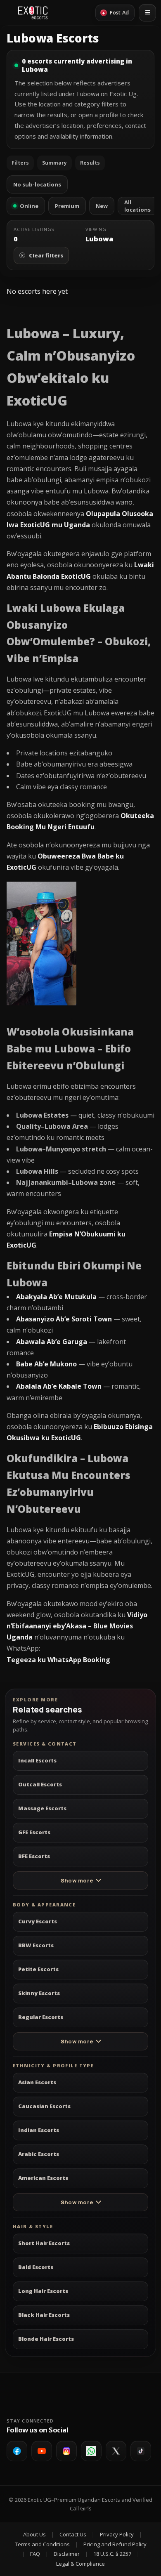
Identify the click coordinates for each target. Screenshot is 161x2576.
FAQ (35, 2554)
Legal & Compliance (80, 2564)
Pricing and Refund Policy (115, 2544)
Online (29, 206)
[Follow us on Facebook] (17, 2451)
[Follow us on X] (116, 2451)
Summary (54, 163)
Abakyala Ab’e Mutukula (56, 1297)
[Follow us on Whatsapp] (91, 2451)
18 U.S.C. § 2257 (112, 2554)
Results (90, 163)
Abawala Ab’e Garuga (52, 1342)
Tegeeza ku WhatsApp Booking (58, 1660)
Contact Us (73, 2534)
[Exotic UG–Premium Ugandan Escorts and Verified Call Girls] (33, 13)
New (102, 206)
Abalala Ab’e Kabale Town (59, 1386)
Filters (20, 163)
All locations (137, 206)
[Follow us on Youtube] (42, 2451)
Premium (67, 206)
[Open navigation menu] (147, 13)
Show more (77, 1880)
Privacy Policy (117, 2534)
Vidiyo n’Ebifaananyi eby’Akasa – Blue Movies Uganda (77, 1626)
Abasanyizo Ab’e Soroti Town (64, 1319)
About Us (34, 2534)
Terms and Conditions (42, 2544)
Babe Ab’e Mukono (46, 1364)
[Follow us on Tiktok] (141, 2451)
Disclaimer (67, 2554)
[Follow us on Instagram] (66, 2451)
